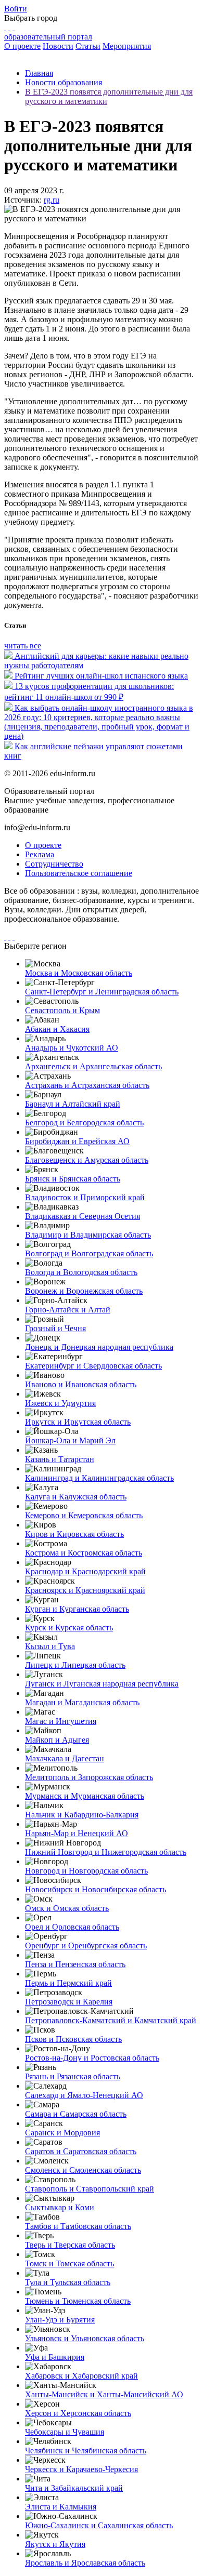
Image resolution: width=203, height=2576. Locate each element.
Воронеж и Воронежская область (84, 1291)
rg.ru (52, 200)
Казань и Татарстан (60, 1459)
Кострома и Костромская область (84, 1553)
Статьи (88, 46)
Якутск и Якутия (55, 2544)
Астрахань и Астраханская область (87, 1085)
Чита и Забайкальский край (74, 2488)
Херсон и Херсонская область (78, 2413)
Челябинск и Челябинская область (86, 2451)
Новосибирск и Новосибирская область (96, 1889)
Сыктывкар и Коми (60, 2207)
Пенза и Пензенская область (75, 1964)
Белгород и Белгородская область (84, 1123)
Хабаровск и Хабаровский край (81, 2376)
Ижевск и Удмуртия (60, 1403)
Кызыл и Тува (50, 1646)
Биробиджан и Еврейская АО (77, 1141)
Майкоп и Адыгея (57, 1740)
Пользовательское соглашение (79, 873)
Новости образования (64, 82)
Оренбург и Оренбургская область (86, 1946)
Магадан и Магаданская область (82, 1702)
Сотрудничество (54, 864)
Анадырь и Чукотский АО (72, 1048)
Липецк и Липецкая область (75, 1665)
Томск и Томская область (69, 2263)
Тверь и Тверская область (70, 2245)
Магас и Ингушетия (61, 1721)
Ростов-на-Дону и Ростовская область (92, 2058)
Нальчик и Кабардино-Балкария (82, 1815)
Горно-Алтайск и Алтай (68, 1310)
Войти (16, 9)
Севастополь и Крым (62, 1010)
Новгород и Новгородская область (86, 1871)
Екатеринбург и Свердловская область (93, 1366)
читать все (23, 646)
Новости (58, 46)
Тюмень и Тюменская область (78, 2301)
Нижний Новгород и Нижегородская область (106, 1852)
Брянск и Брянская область (73, 1179)
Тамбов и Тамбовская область (78, 2226)
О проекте (22, 46)
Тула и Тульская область (68, 2282)
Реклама (40, 854)
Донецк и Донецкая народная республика (99, 1347)
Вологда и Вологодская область (81, 1272)
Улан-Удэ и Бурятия (60, 2320)
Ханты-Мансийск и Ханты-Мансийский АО (104, 2394)
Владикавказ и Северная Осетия (83, 1216)
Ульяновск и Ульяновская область (85, 2338)
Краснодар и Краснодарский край (85, 1571)
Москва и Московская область (79, 973)
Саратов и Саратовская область (81, 2151)
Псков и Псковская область (73, 2039)
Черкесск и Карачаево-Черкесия (81, 2469)
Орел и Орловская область (72, 1927)
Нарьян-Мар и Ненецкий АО (77, 1833)
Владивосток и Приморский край (85, 1197)
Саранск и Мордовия (62, 2133)
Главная (39, 73)
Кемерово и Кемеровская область (84, 1515)
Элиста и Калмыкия (61, 2507)
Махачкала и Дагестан (65, 1758)
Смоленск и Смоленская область (83, 2170)
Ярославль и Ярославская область (85, 2563)
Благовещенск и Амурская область (87, 1160)
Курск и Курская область (69, 1628)
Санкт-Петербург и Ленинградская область (102, 992)
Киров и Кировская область (74, 1534)
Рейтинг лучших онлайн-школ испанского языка (101, 676)
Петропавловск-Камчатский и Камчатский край (111, 2020)
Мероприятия (127, 46)
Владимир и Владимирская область (88, 1235)
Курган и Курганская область (77, 1609)
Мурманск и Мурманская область (85, 1796)
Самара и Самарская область (76, 2114)
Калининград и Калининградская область (99, 1478)
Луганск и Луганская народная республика (102, 1684)
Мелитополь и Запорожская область (89, 1777)
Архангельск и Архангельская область (93, 1066)
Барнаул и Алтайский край (73, 1104)
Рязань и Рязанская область (73, 2076)
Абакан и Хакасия (57, 1029)
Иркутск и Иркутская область (78, 1422)
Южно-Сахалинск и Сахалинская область (99, 2525)
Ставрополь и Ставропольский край (90, 2189)
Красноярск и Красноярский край (85, 1590)
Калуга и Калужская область (76, 1497)
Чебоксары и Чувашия (65, 2432)
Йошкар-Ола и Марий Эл (70, 1440)
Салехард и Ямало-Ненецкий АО (84, 2095)
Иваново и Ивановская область (81, 1384)
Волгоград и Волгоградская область (89, 1253)
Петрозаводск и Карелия (69, 2002)
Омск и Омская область (67, 1908)
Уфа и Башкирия (55, 2357)
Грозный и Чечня (55, 1328)
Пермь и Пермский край (68, 1983)
